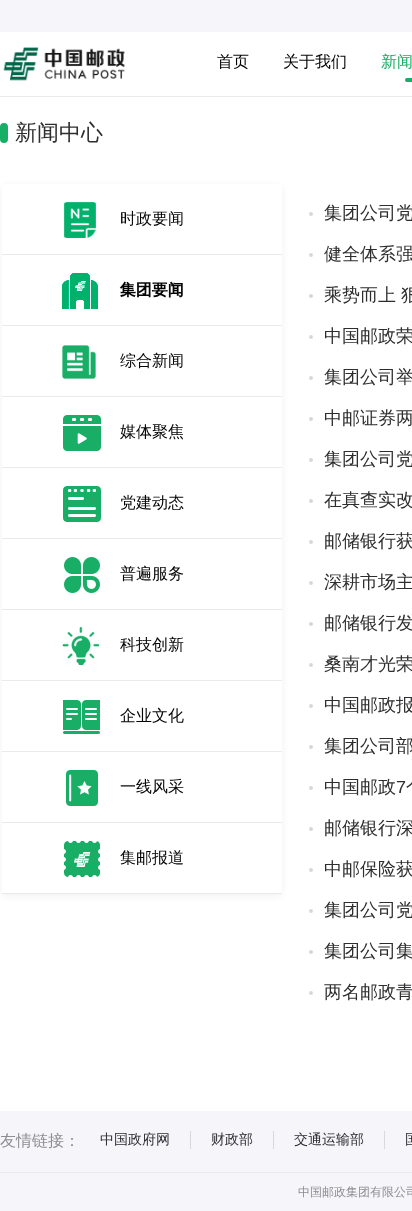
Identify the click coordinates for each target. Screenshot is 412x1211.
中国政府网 (135, 1139)
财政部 (232, 1139)
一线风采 (152, 786)
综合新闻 (152, 360)
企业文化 (152, 715)
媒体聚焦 (152, 431)
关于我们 (315, 61)
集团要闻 (152, 289)
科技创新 (152, 644)
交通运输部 (329, 1139)
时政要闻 (152, 218)
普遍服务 (152, 573)
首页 (233, 61)
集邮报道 (152, 857)
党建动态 (152, 502)
